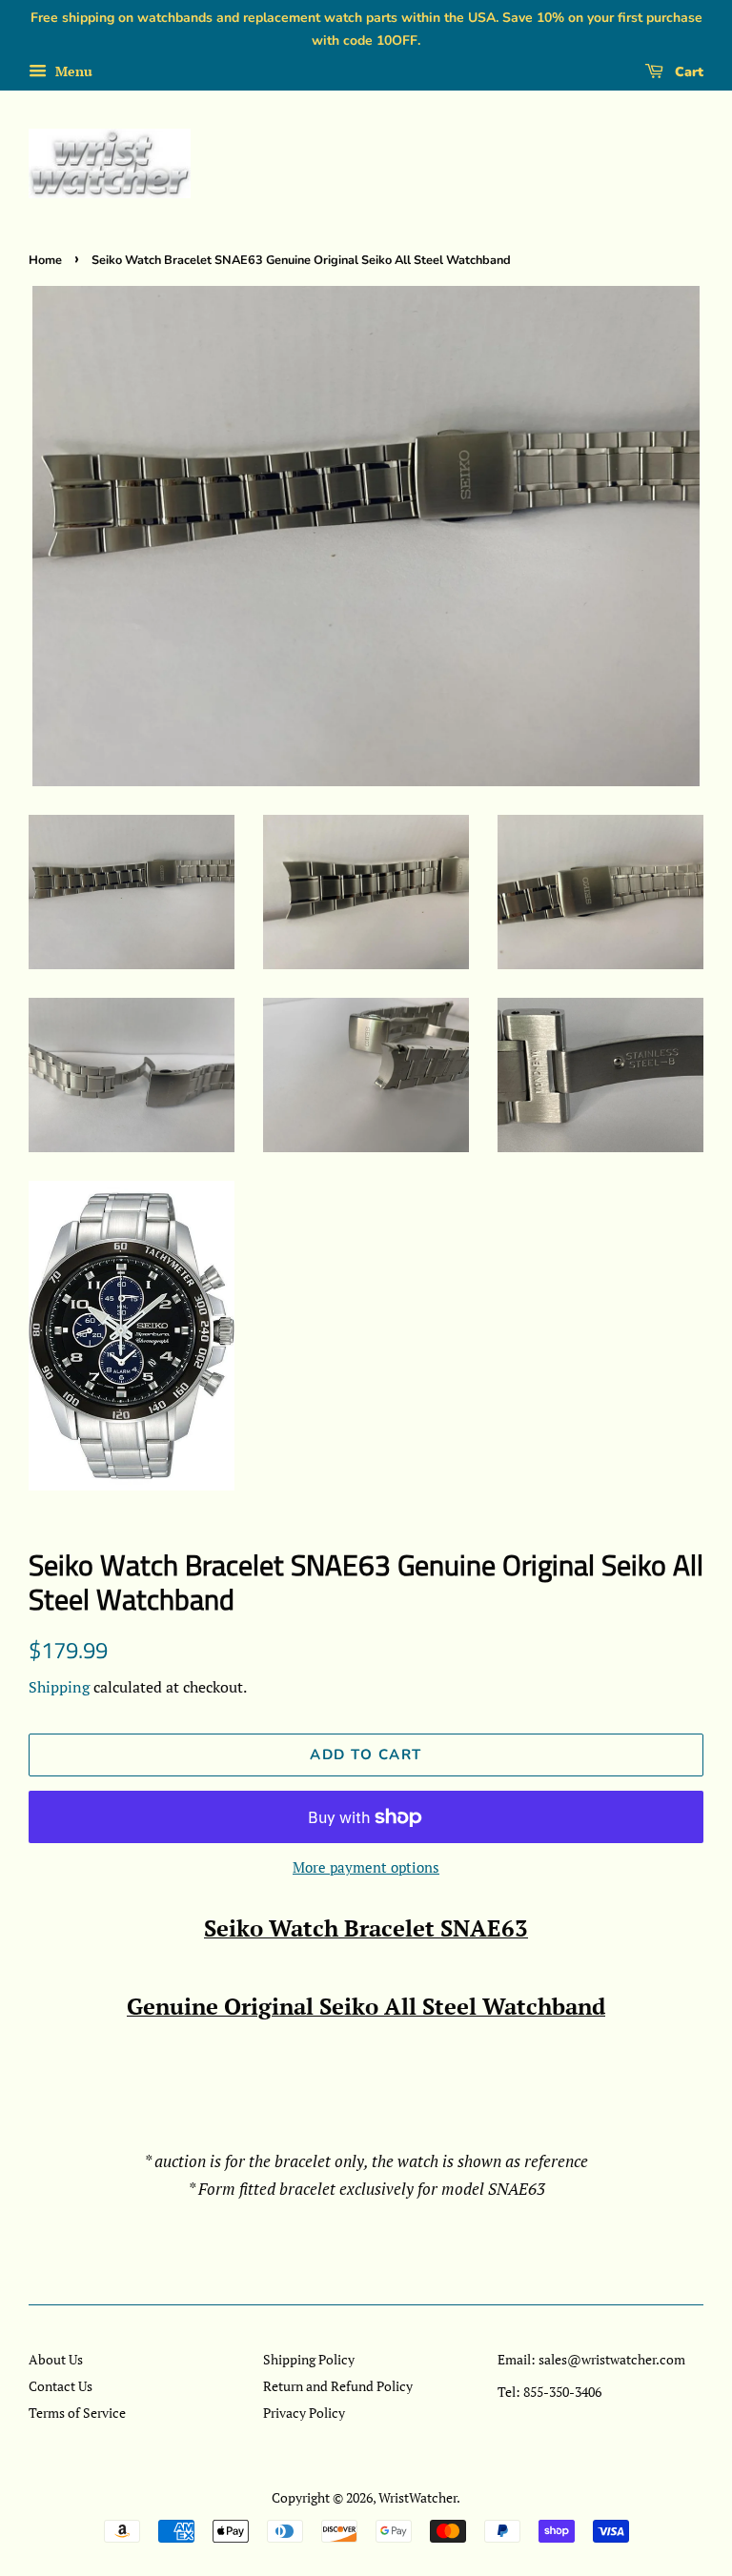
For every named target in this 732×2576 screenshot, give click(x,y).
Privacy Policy (304, 2413)
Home (45, 260)
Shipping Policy (309, 2359)
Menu (72, 71)
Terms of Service (77, 2413)
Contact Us (61, 2386)
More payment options (366, 1867)
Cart (687, 72)
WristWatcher (417, 2497)
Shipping (59, 1687)
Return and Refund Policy (338, 2386)
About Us (56, 2359)
